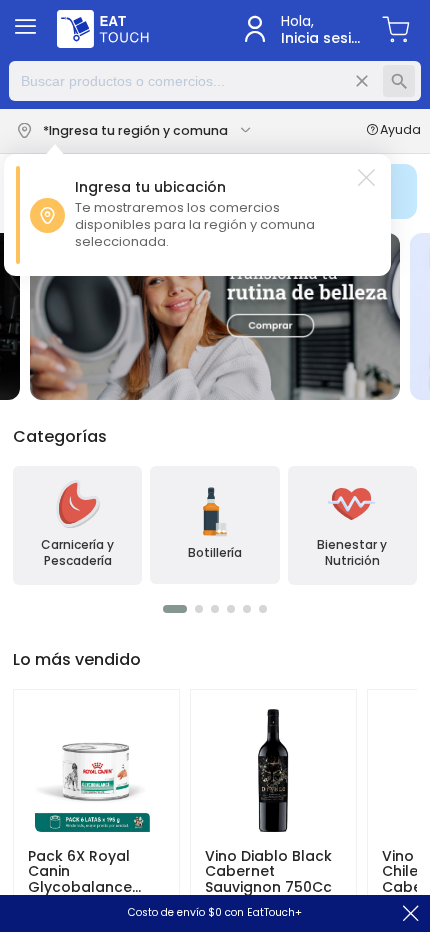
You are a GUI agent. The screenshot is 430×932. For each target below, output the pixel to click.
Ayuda (400, 131)
